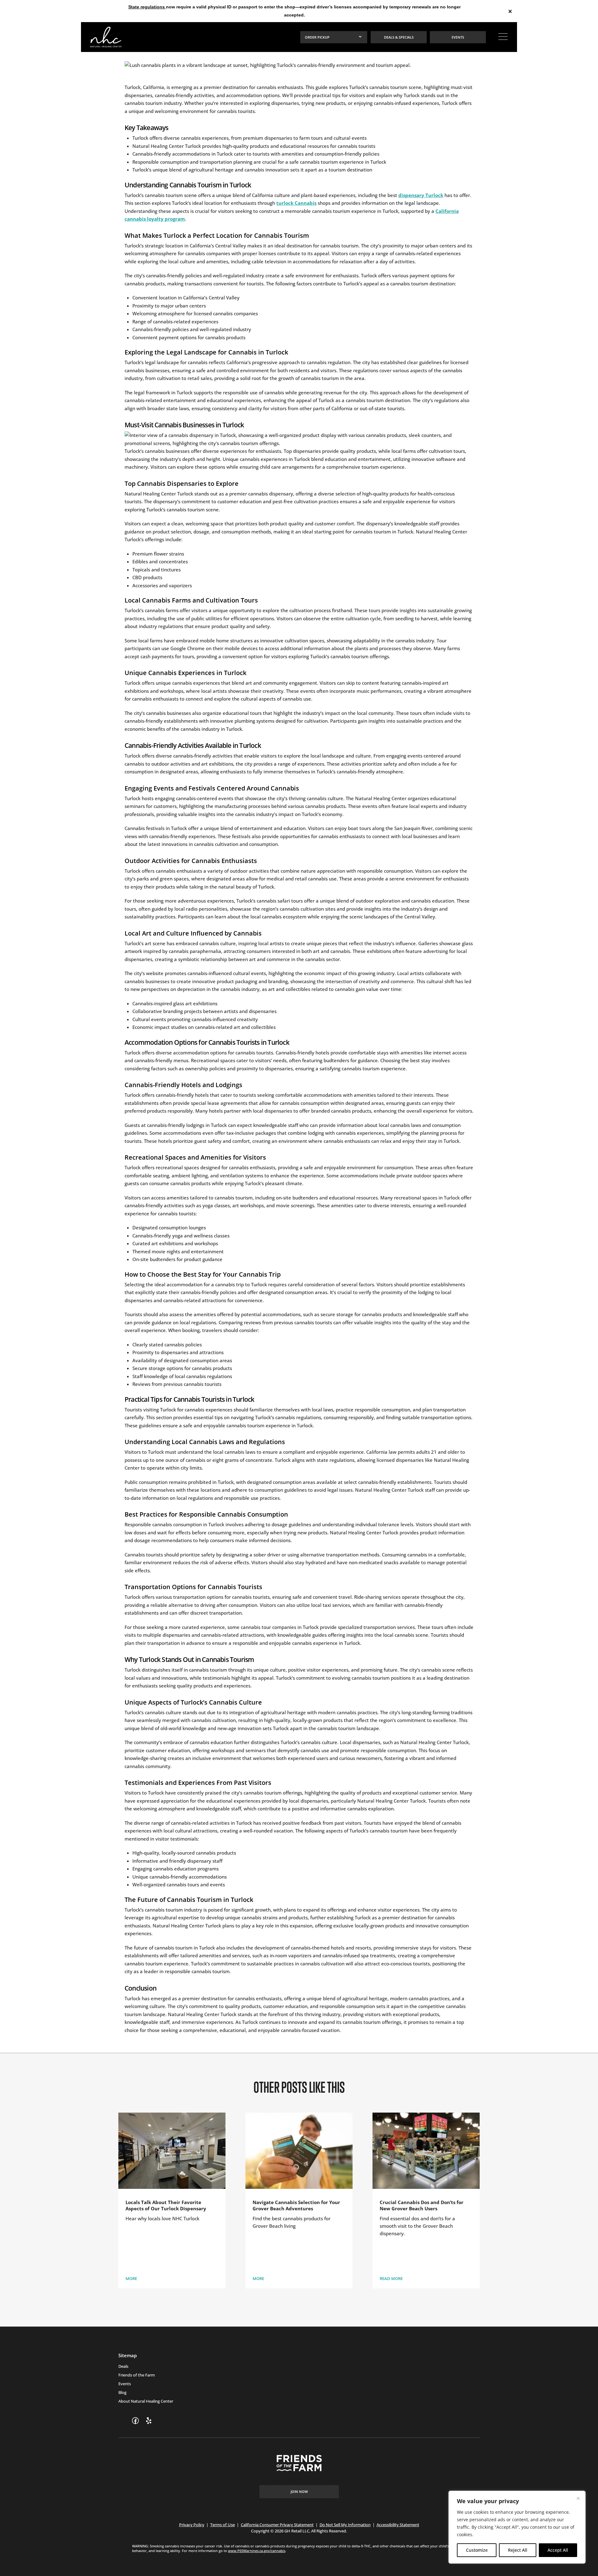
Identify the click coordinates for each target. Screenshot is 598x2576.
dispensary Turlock (421, 195)
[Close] (578, 2498)
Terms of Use (223, 2525)
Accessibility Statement (398, 2525)
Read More (391, 2278)
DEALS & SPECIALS (399, 37)
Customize (477, 2550)
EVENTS (458, 37)
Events (125, 2384)
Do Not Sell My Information (345, 2525)
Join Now (299, 2492)
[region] (517, 2527)
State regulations (147, 7)
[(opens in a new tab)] (136, 2421)
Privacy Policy (192, 2525)
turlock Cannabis (296, 203)
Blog (122, 2392)
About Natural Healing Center (146, 2401)
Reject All (518, 2550)
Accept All (558, 2550)
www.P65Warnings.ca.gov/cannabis (257, 2551)
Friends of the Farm (137, 2375)
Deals (123, 2366)
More (131, 2278)
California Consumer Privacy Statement (277, 2525)
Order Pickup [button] (317, 37)
